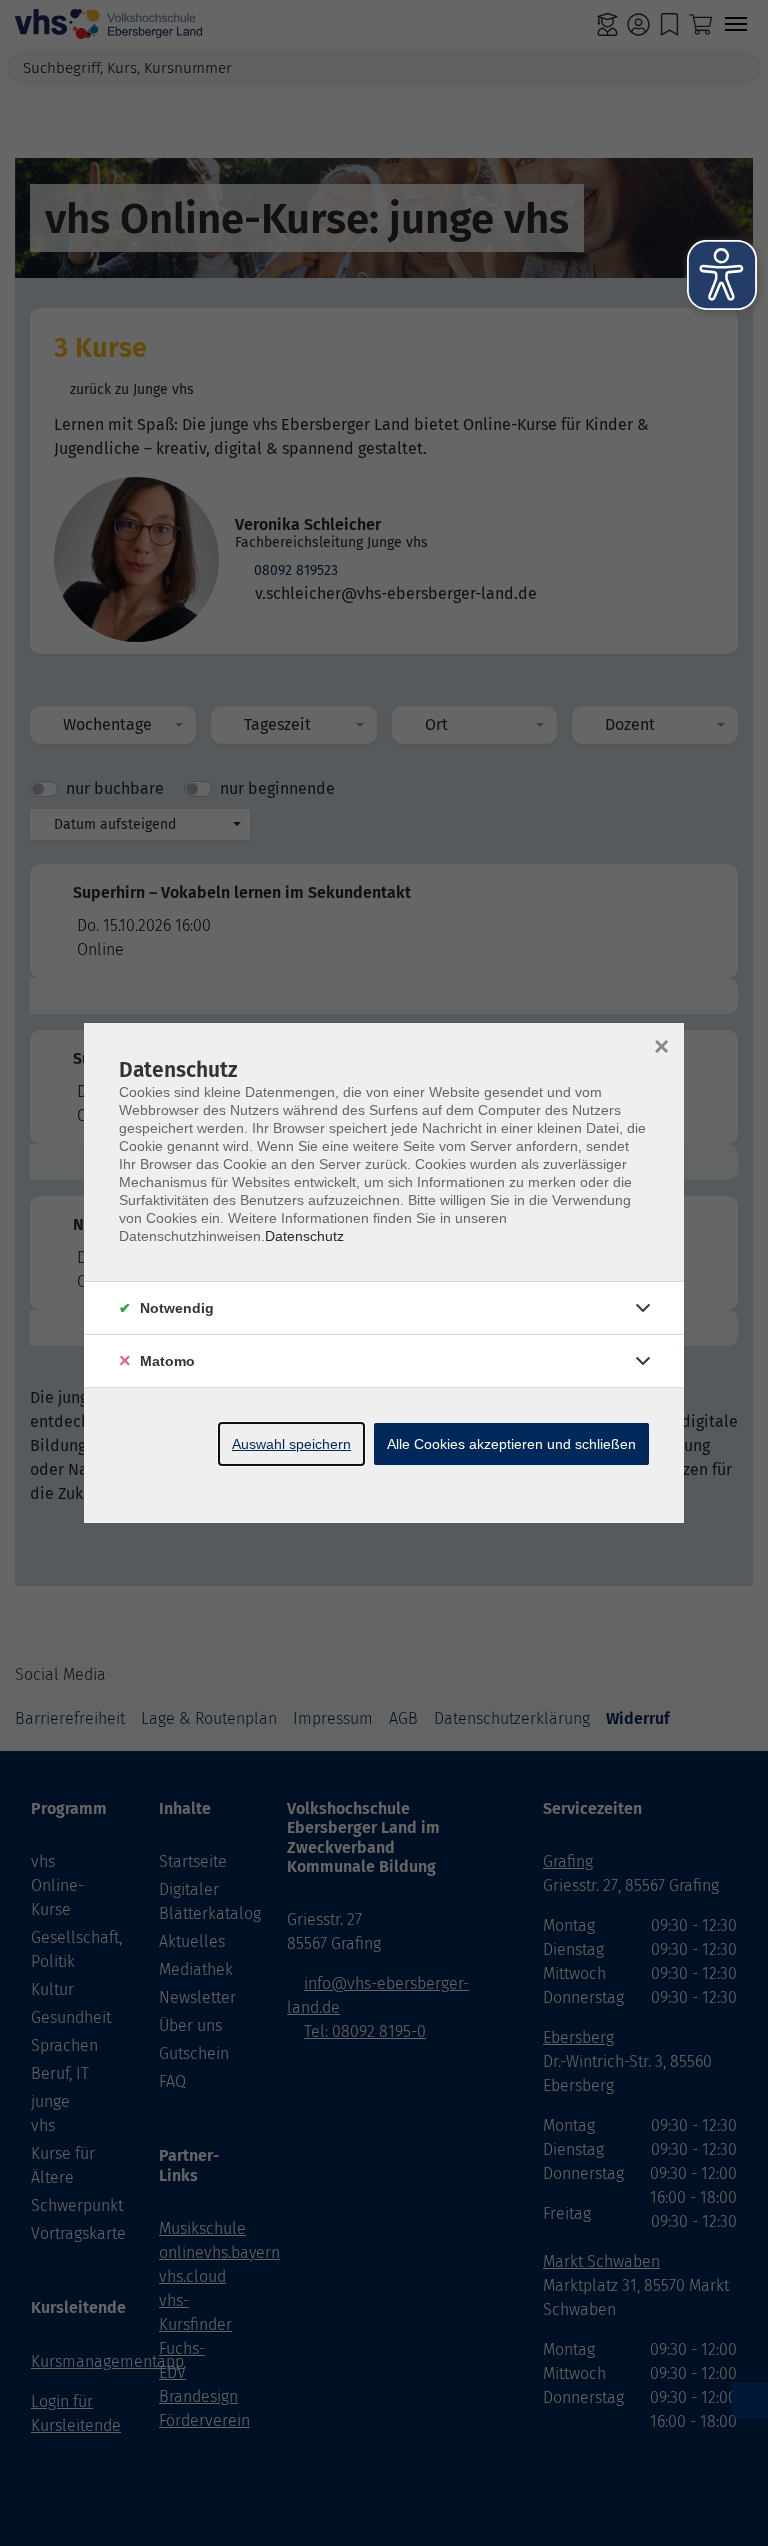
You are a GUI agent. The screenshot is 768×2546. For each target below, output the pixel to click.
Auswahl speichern (291, 1444)
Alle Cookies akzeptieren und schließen (511, 1444)
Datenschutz (304, 1236)
